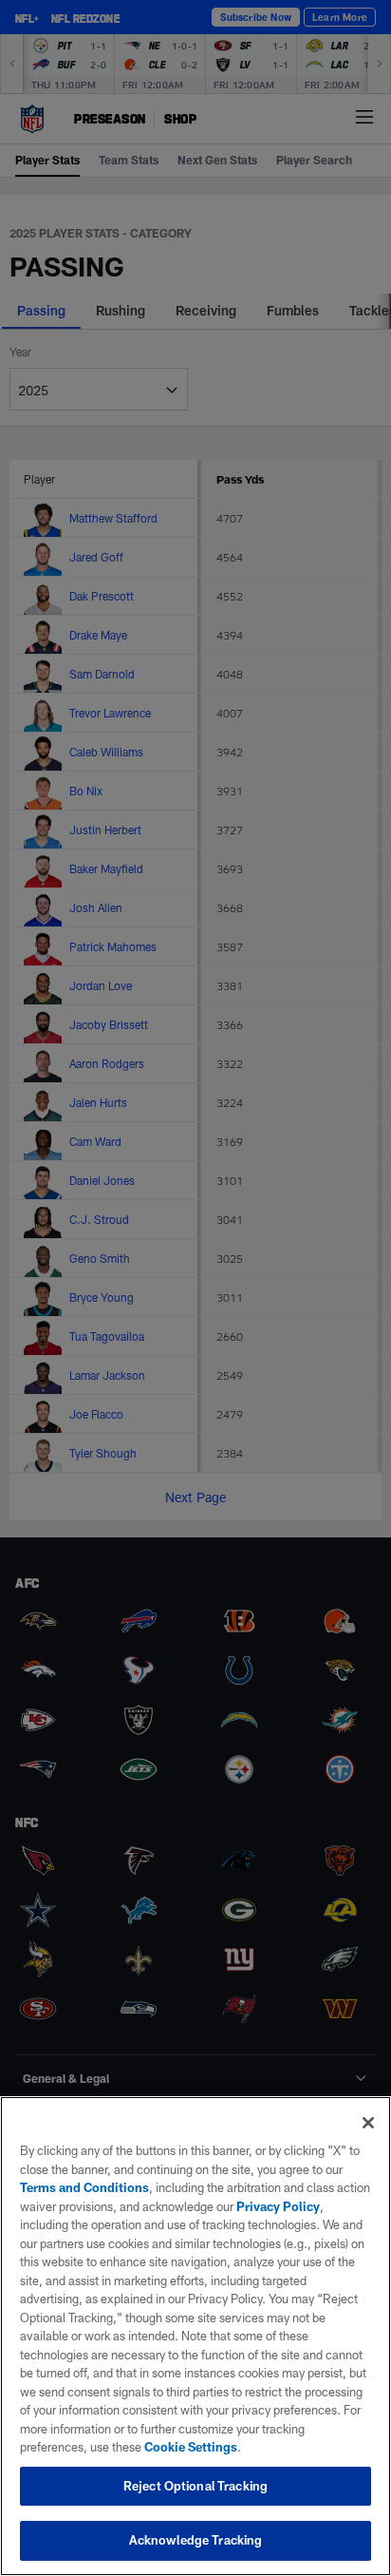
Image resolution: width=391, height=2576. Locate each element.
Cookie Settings (191, 2447)
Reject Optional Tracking (195, 2486)
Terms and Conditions (84, 2187)
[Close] (368, 2123)
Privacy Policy (278, 2206)
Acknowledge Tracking (196, 2540)
